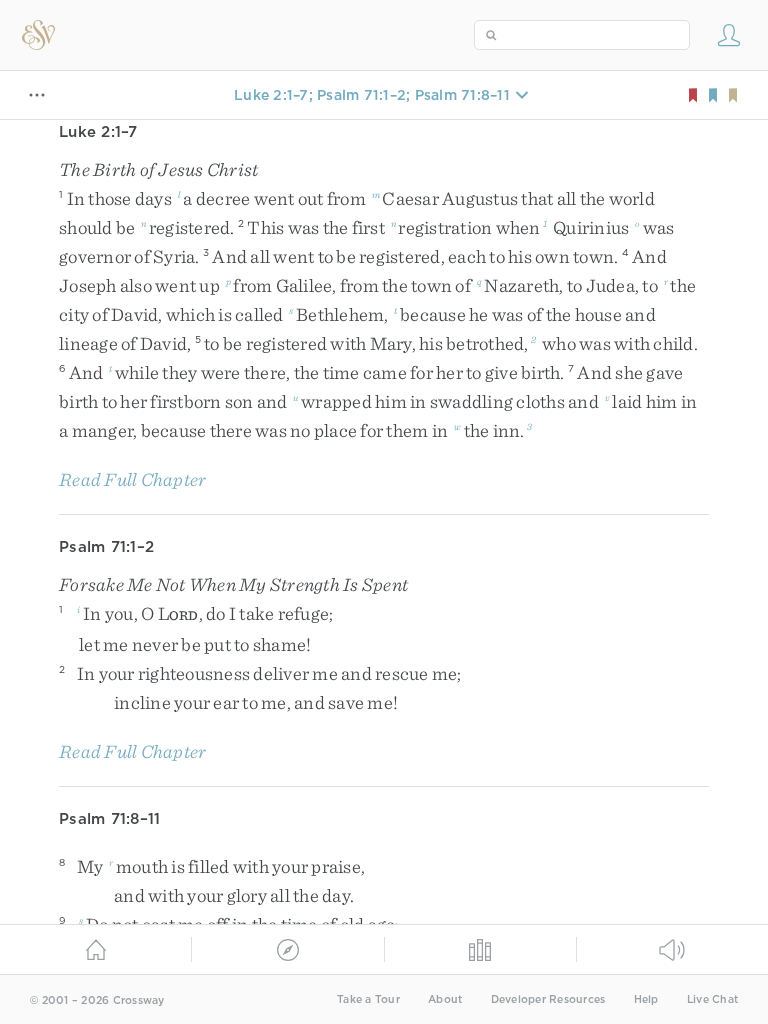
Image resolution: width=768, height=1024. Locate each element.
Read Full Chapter (132, 479)
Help (646, 999)
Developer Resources (548, 999)
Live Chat (712, 999)
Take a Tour (368, 999)
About (445, 999)
